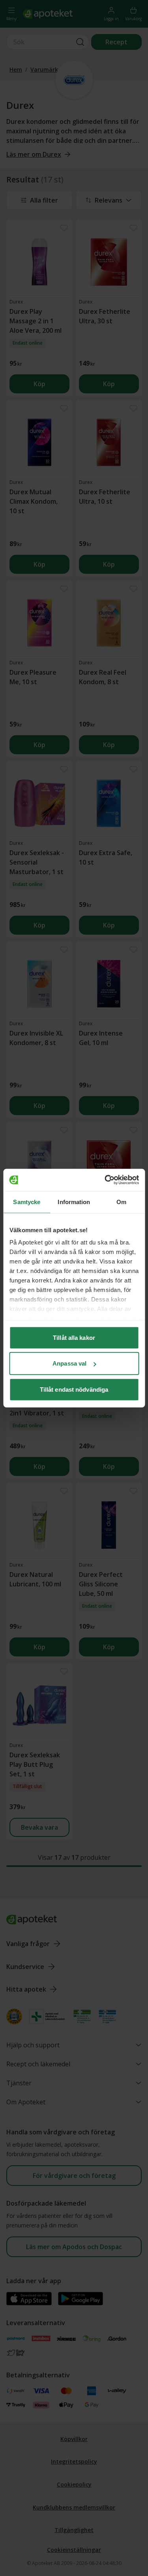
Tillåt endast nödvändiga (74, 1389)
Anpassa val (69, 1363)
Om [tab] (121, 1202)
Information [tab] (74, 1202)
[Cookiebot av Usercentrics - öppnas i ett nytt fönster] (105, 1180)
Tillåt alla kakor (74, 1337)
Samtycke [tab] (27, 1202)
